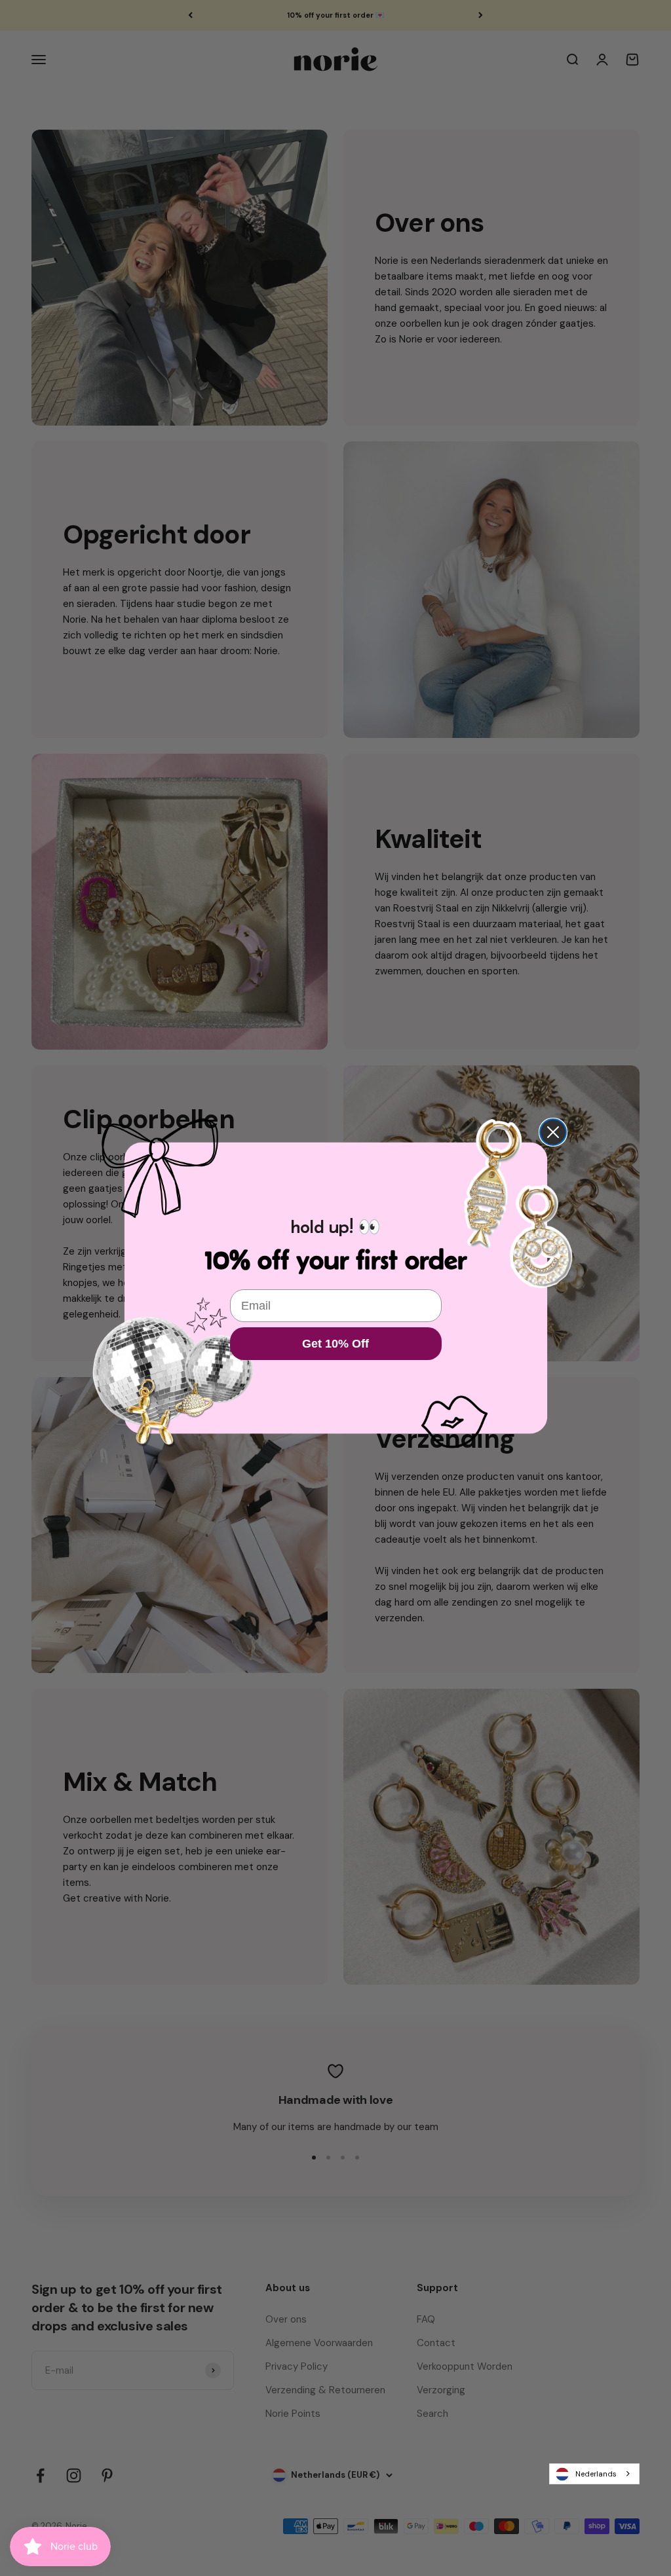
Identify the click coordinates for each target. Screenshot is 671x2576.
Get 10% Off (335, 1344)
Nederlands (596, 2474)
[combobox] (594, 2474)
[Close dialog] (553, 1132)
